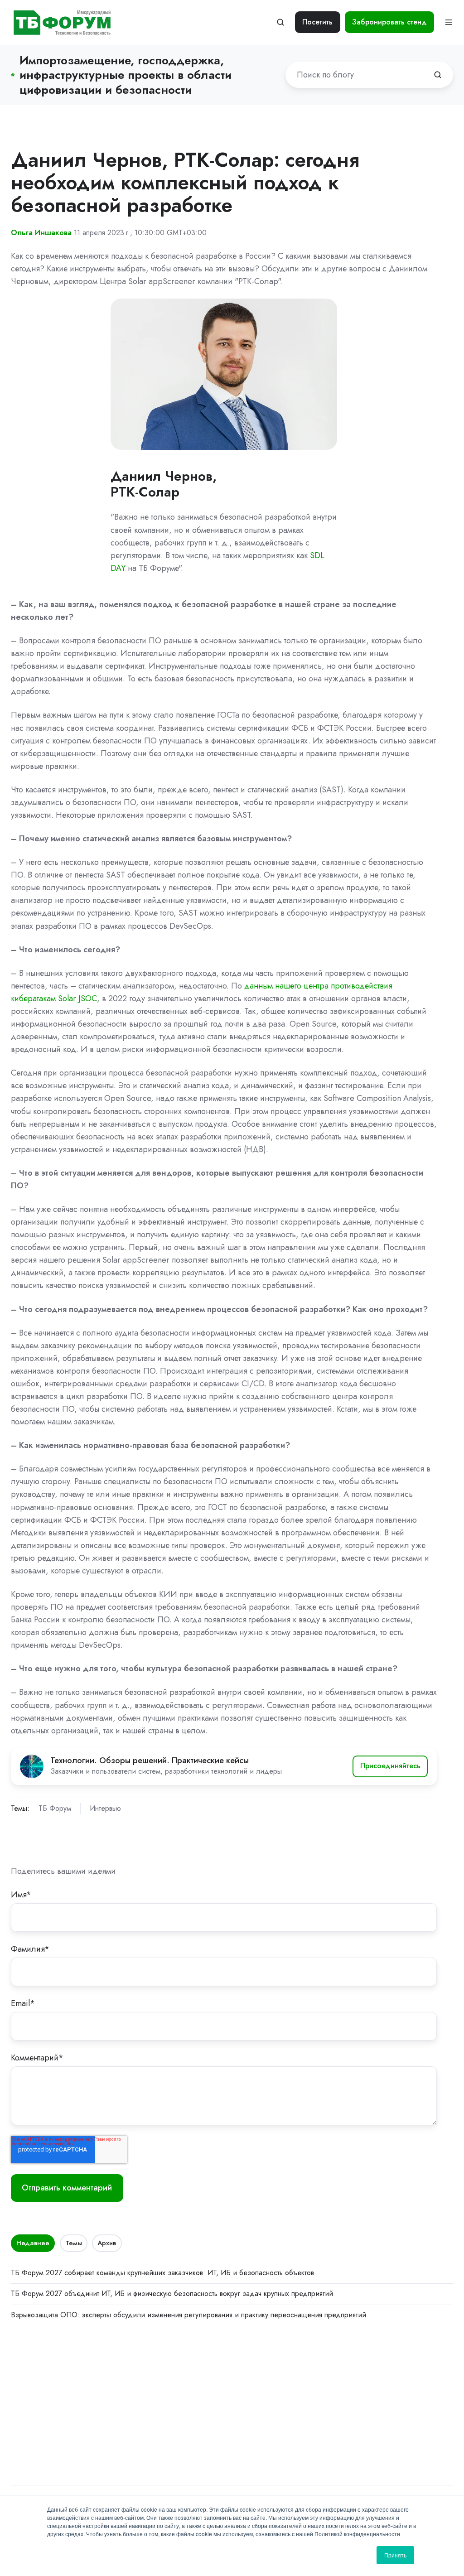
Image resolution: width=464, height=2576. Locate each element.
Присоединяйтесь (390, 1766)
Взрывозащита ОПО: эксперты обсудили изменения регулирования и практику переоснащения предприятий (188, 2315)
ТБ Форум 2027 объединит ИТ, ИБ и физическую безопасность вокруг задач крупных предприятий (172, 2294)
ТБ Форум (55, 1808)
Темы (74, 2243)
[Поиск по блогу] (438, 75)
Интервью (105, 1808)
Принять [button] (395, 2555)
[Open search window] (280, 22)
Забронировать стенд (389, 22)
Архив (107, 2243)
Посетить (317, 22)
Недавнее (33, 2243)
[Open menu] (449, 22)
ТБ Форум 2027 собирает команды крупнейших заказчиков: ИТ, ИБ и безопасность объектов (162, 2273)
